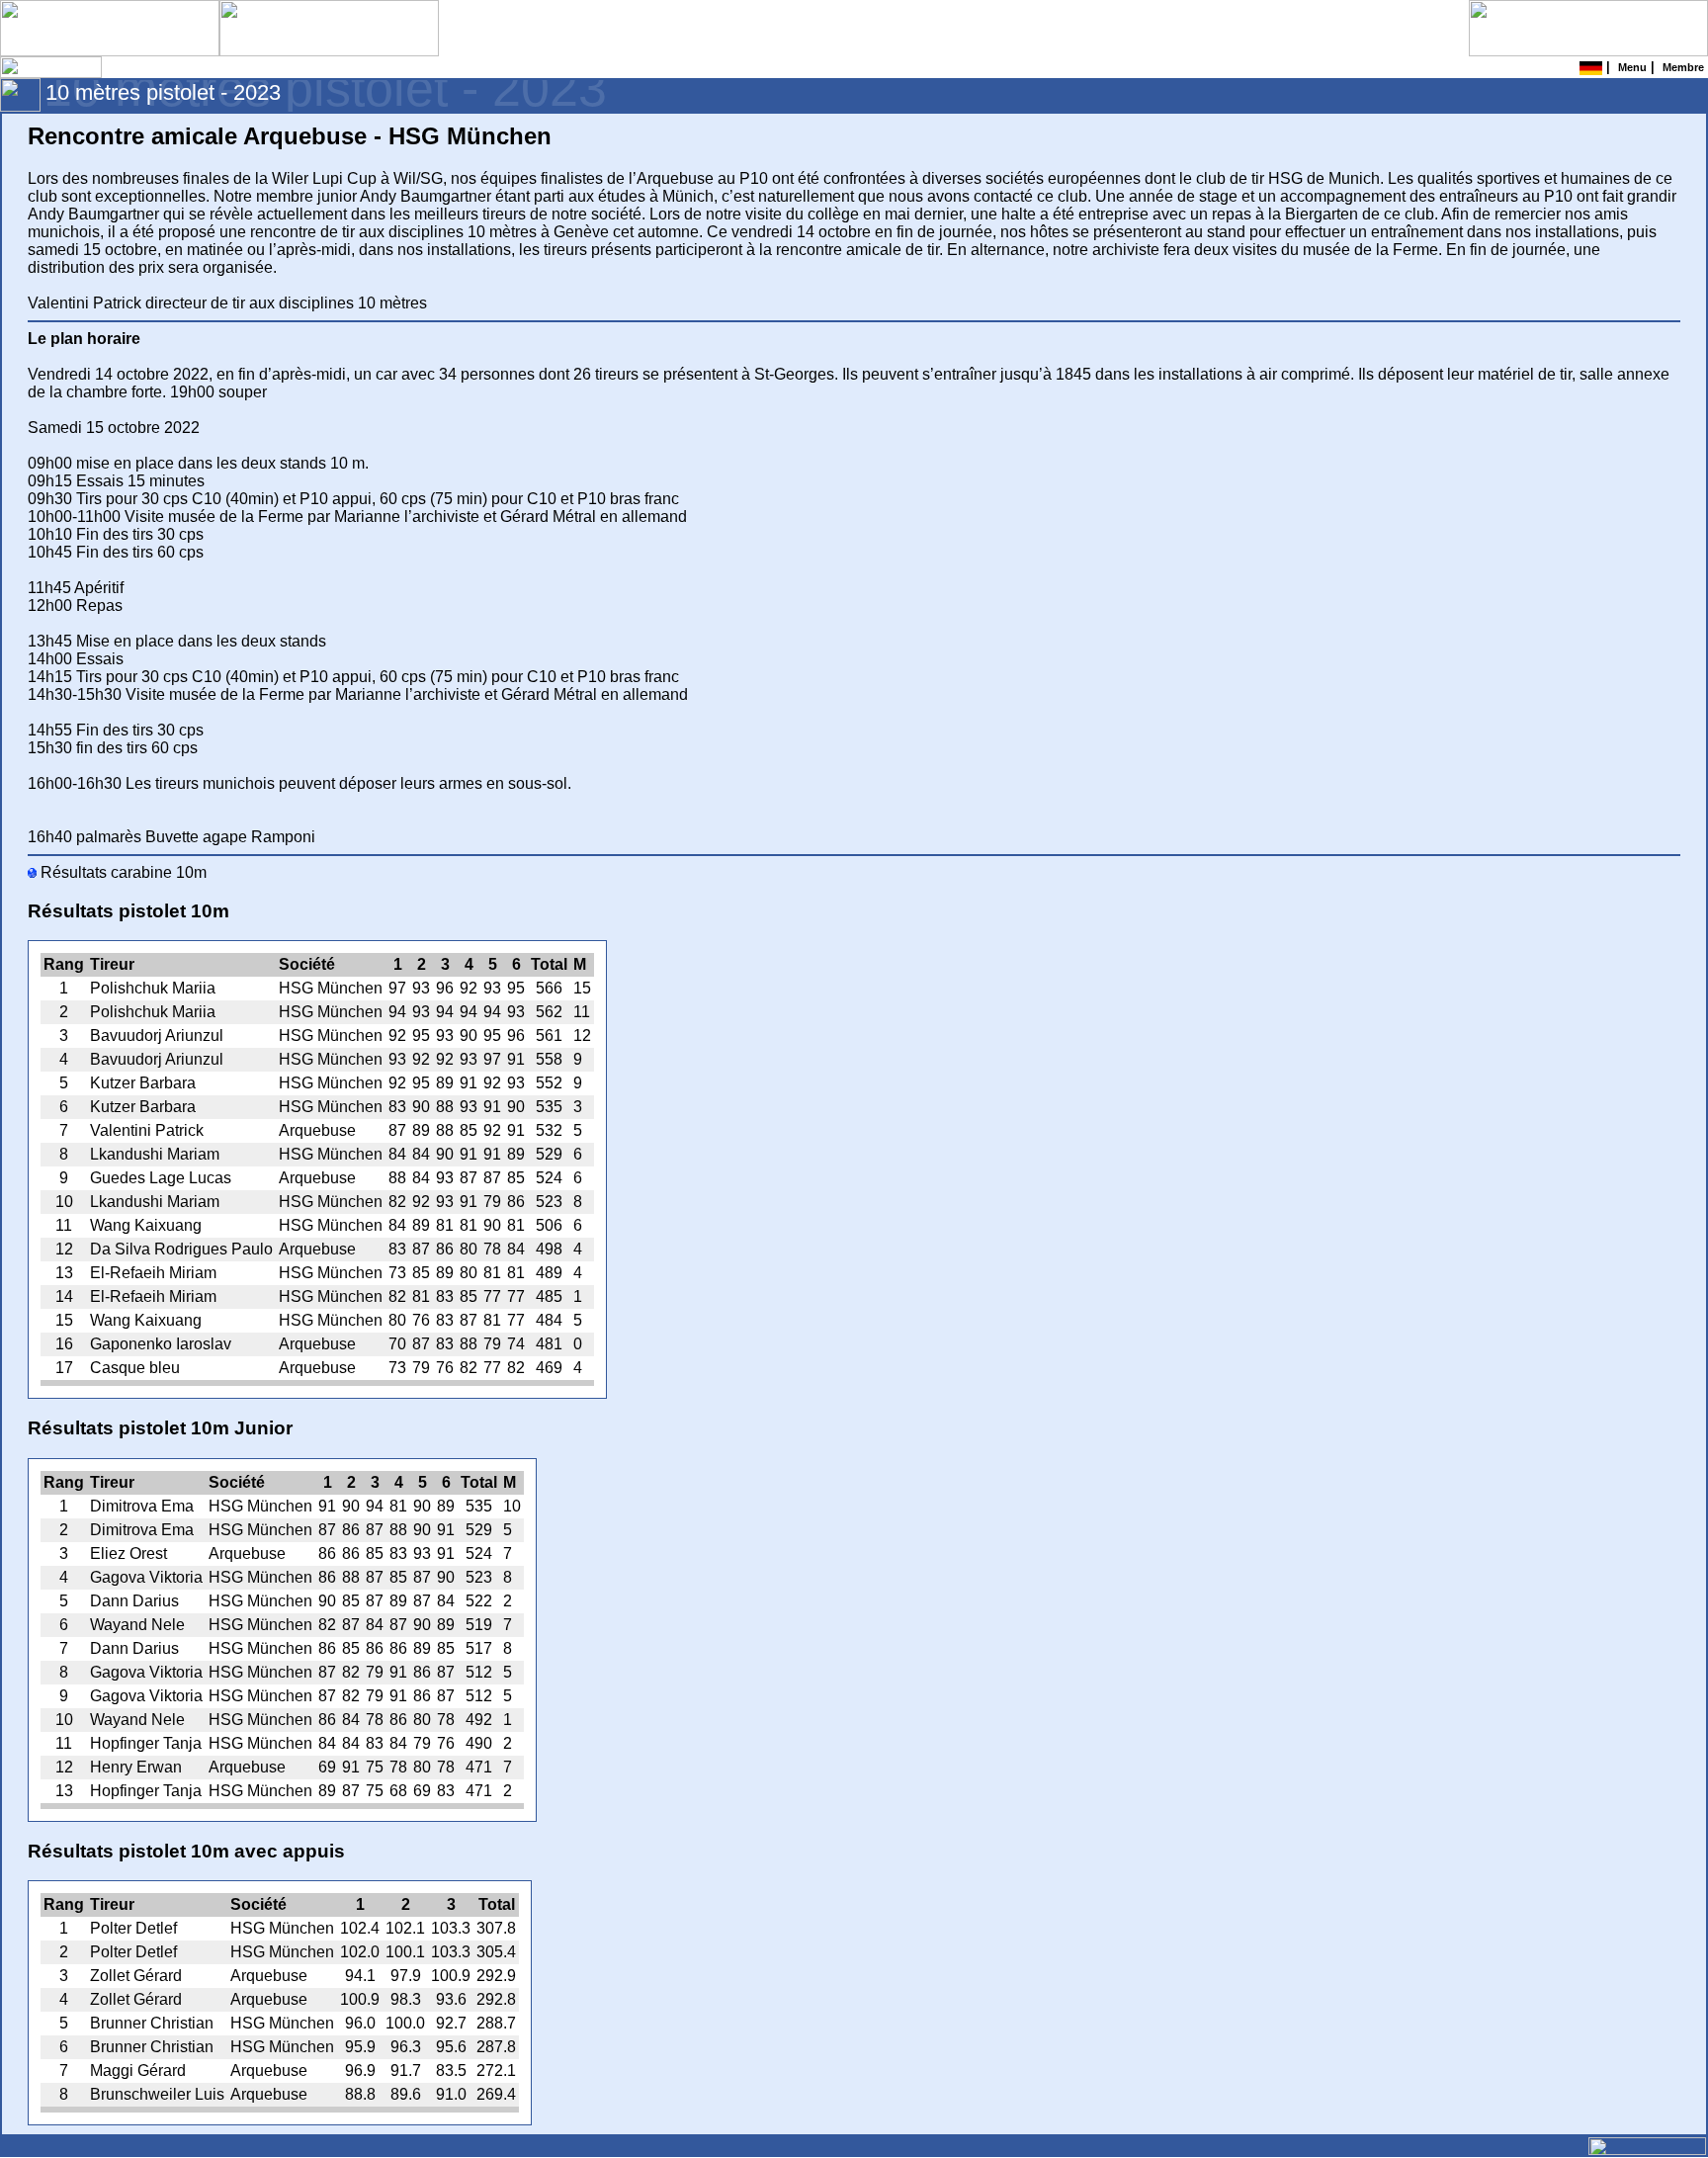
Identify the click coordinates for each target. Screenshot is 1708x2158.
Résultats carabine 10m (122, 872)
